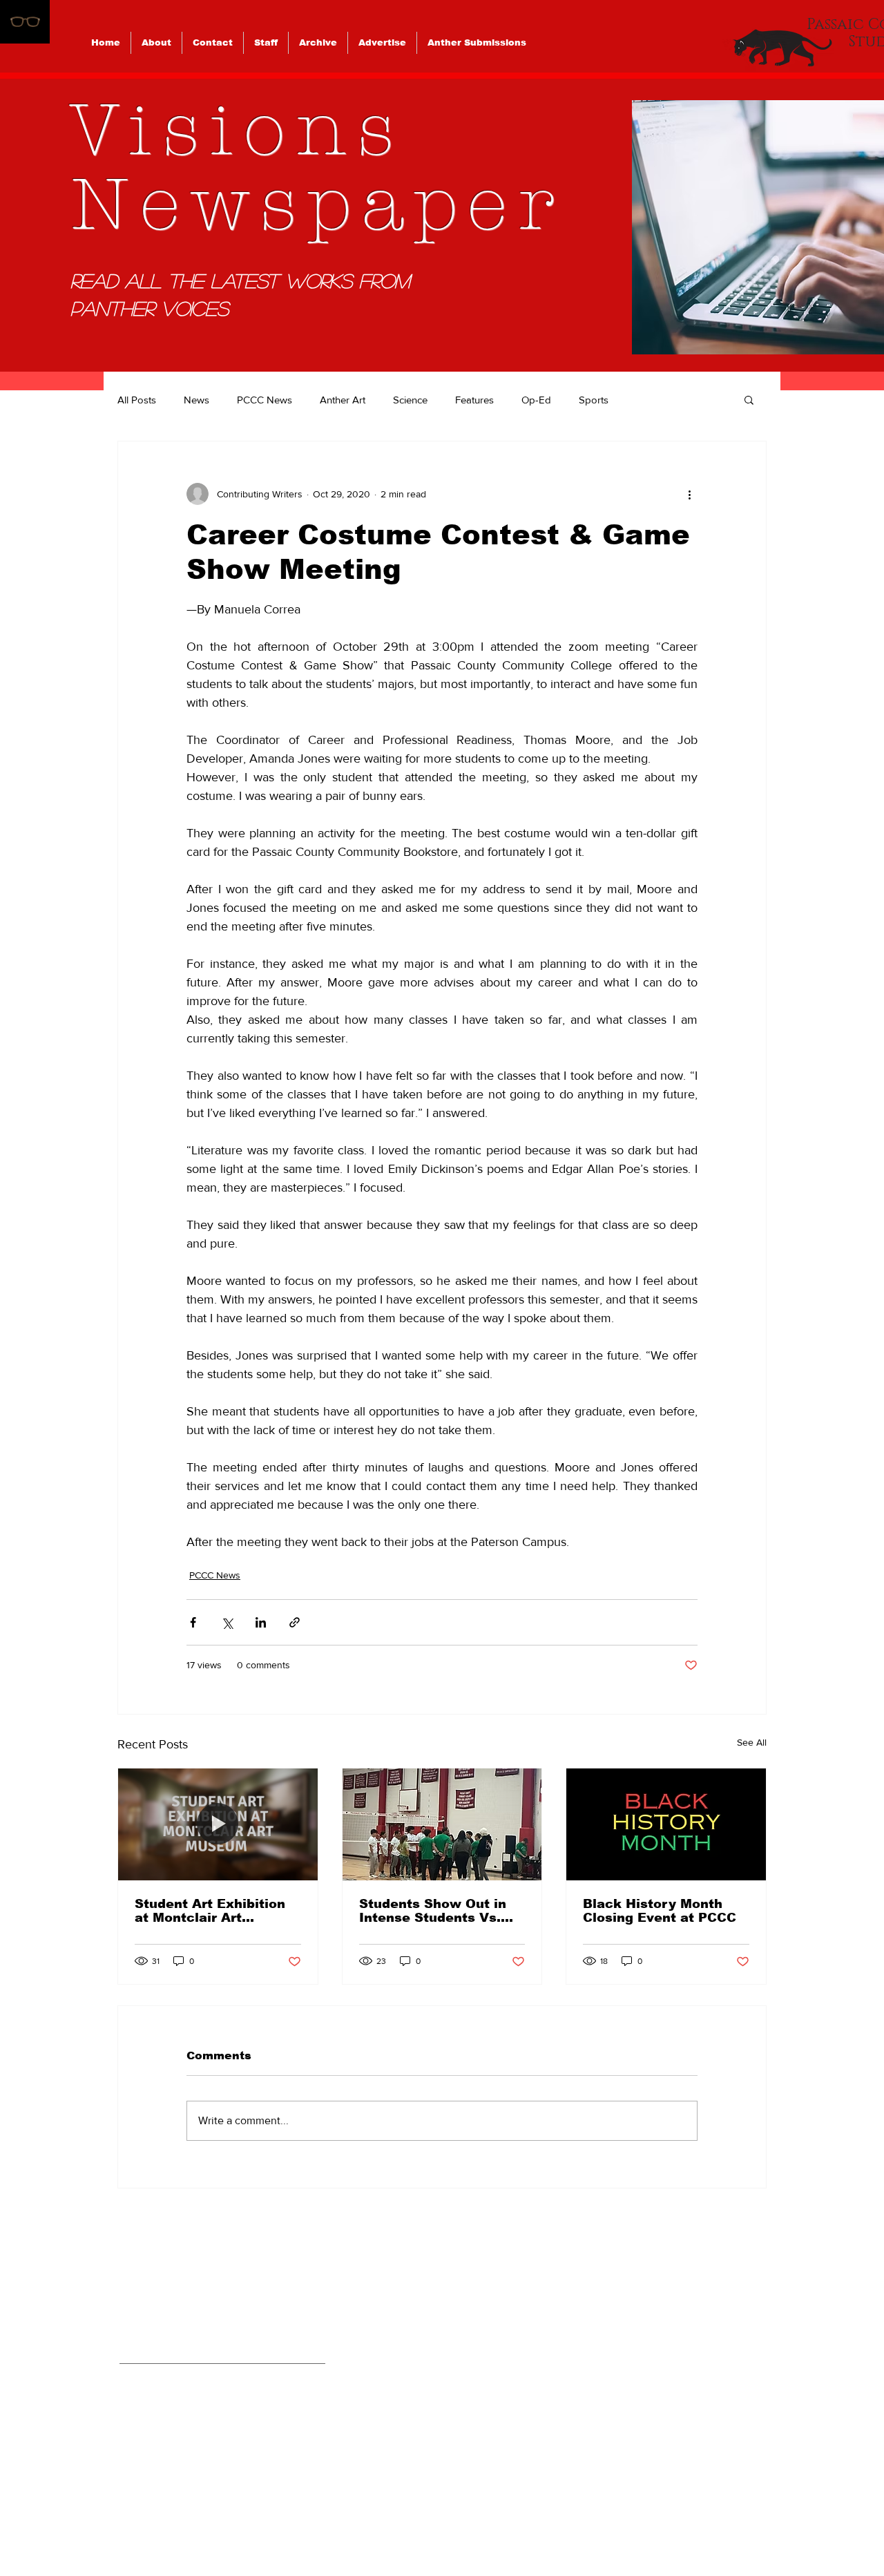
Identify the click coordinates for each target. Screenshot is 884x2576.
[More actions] (689, 494)
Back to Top (23, 2516)
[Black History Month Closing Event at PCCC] (666, 1824)
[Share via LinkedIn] (261, 1622)
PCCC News (265, 400)
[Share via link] (295, 1622)
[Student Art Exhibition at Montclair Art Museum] (218, 1824)
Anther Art (343, 400)
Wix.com (538, 2520)
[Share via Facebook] (193, 1622)
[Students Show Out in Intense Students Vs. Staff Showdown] (442, 1824)
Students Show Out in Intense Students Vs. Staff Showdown (433, 1911)
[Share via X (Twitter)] (227, 1622)
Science (410, 400)
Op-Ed (536, 400)
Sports (594, 400)
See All (752, 1742)
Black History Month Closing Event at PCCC (660, 1911)
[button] (749, 399)
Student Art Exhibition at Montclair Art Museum (210, 1911)
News (196, 400)
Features (474, 400)
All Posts (137, 400)
